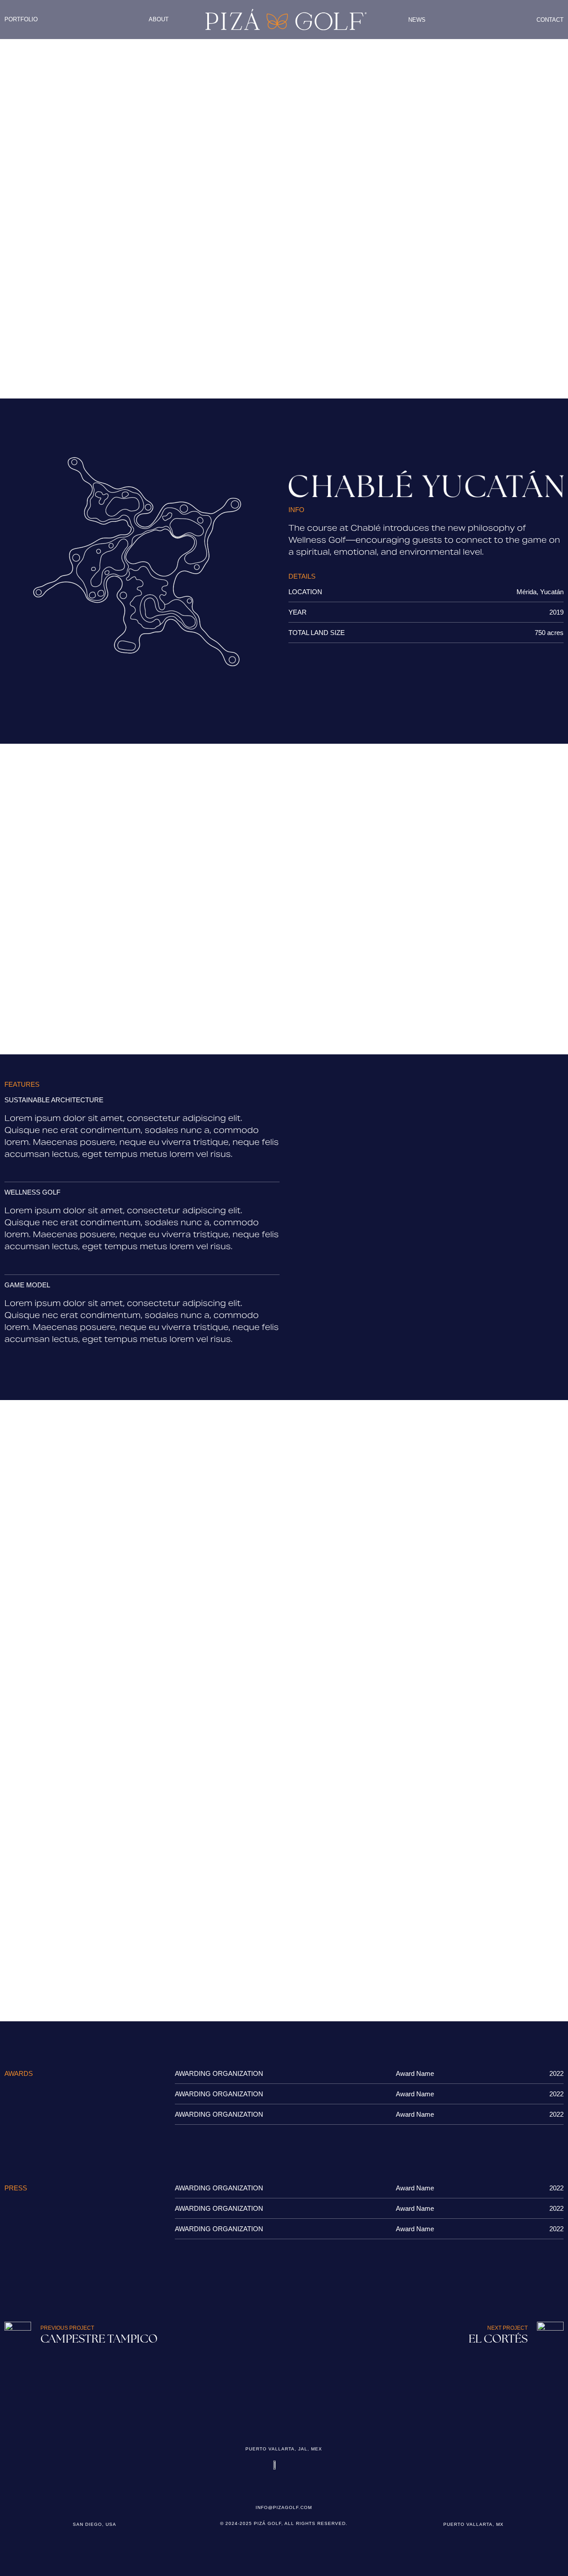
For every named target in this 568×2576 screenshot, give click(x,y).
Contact (550, 20)
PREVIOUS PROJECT (67, 2328)
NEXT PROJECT (507, 2328)
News (417, 20)
